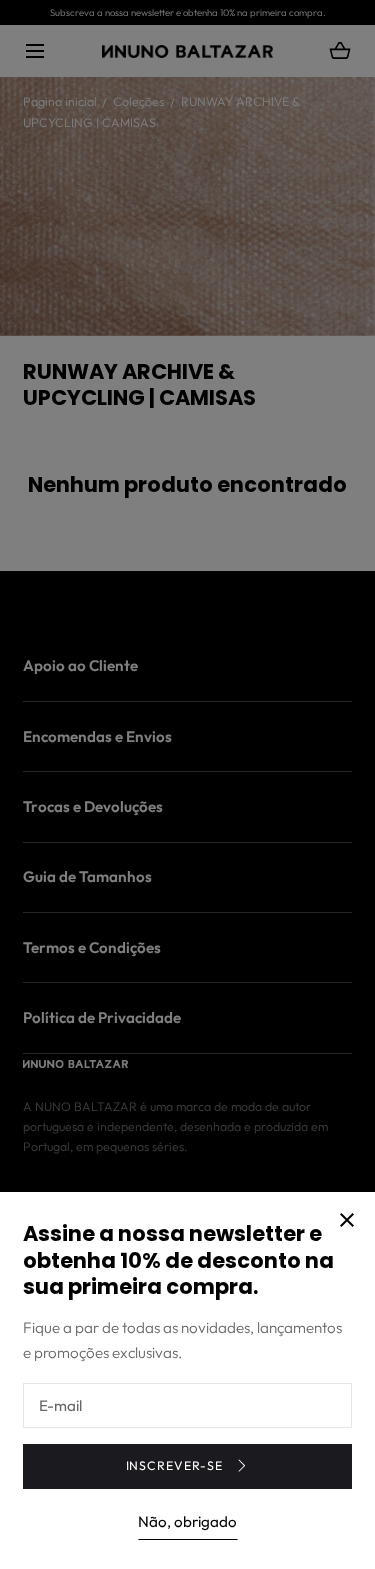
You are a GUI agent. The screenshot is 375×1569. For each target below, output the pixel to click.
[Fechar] (187, 784)
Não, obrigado (187, 1521)
